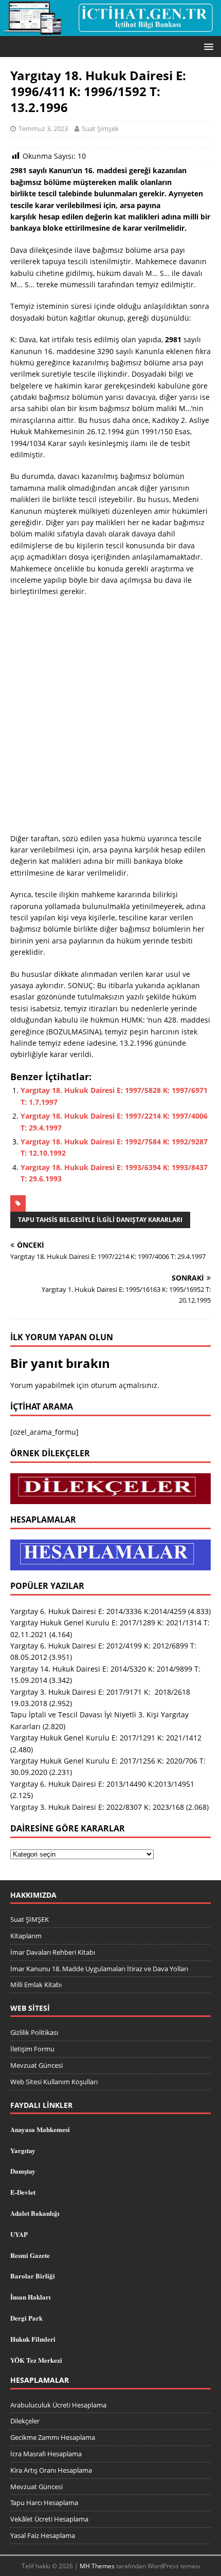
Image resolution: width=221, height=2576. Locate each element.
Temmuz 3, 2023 (43, 128)
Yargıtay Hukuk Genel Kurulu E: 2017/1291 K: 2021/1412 (106, 1738)
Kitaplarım (26, 1936)
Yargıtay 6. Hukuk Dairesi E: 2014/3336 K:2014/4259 (98, 1611)
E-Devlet (23, 2192)
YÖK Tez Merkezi (36, 2360)
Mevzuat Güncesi (36, 2065)
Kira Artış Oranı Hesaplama (51, 2470)
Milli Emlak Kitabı (36, 1985)
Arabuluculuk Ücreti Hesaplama (58, 2405)
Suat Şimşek (100, 128)
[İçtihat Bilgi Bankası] (110, 30)
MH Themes (97, 2566)
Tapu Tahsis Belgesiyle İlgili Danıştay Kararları (100, 1220)
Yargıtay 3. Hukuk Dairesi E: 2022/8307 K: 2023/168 (97, 1807)
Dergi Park (26, 2318)
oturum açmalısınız (124, 1385)
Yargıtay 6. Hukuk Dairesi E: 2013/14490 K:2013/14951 (102, 1784)
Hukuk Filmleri (33, 2339)
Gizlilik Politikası (34, 2032)
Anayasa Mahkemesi (40, 2129)
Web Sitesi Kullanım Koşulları (54, 2082)
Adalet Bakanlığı (35, 2213)
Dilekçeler (25, 2421)
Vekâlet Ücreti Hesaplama (49, 2519)
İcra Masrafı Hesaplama (46, 2454)
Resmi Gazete (30, 2255)
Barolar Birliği (33, 2276)
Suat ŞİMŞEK (30, 1919)
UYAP (19, 2234)
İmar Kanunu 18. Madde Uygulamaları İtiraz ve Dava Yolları (99, 1969)
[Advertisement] (110, 718)
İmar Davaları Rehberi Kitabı (53, 1952)
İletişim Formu (32, 2049)
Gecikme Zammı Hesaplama (53, 2437)
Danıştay (23, 2171)
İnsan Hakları (31, 2297)
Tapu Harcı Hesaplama (44, 2503)
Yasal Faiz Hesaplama (43, 2535)
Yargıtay (23, 2150)
